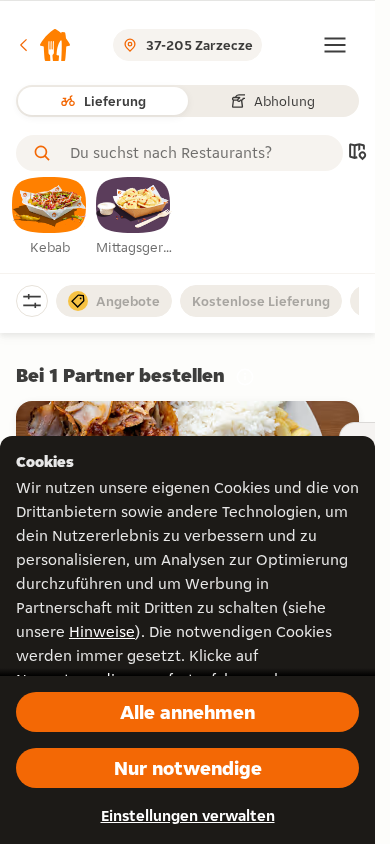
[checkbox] (50, 217)
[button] (44, 45)
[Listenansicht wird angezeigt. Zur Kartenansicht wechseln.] (357, 153)
